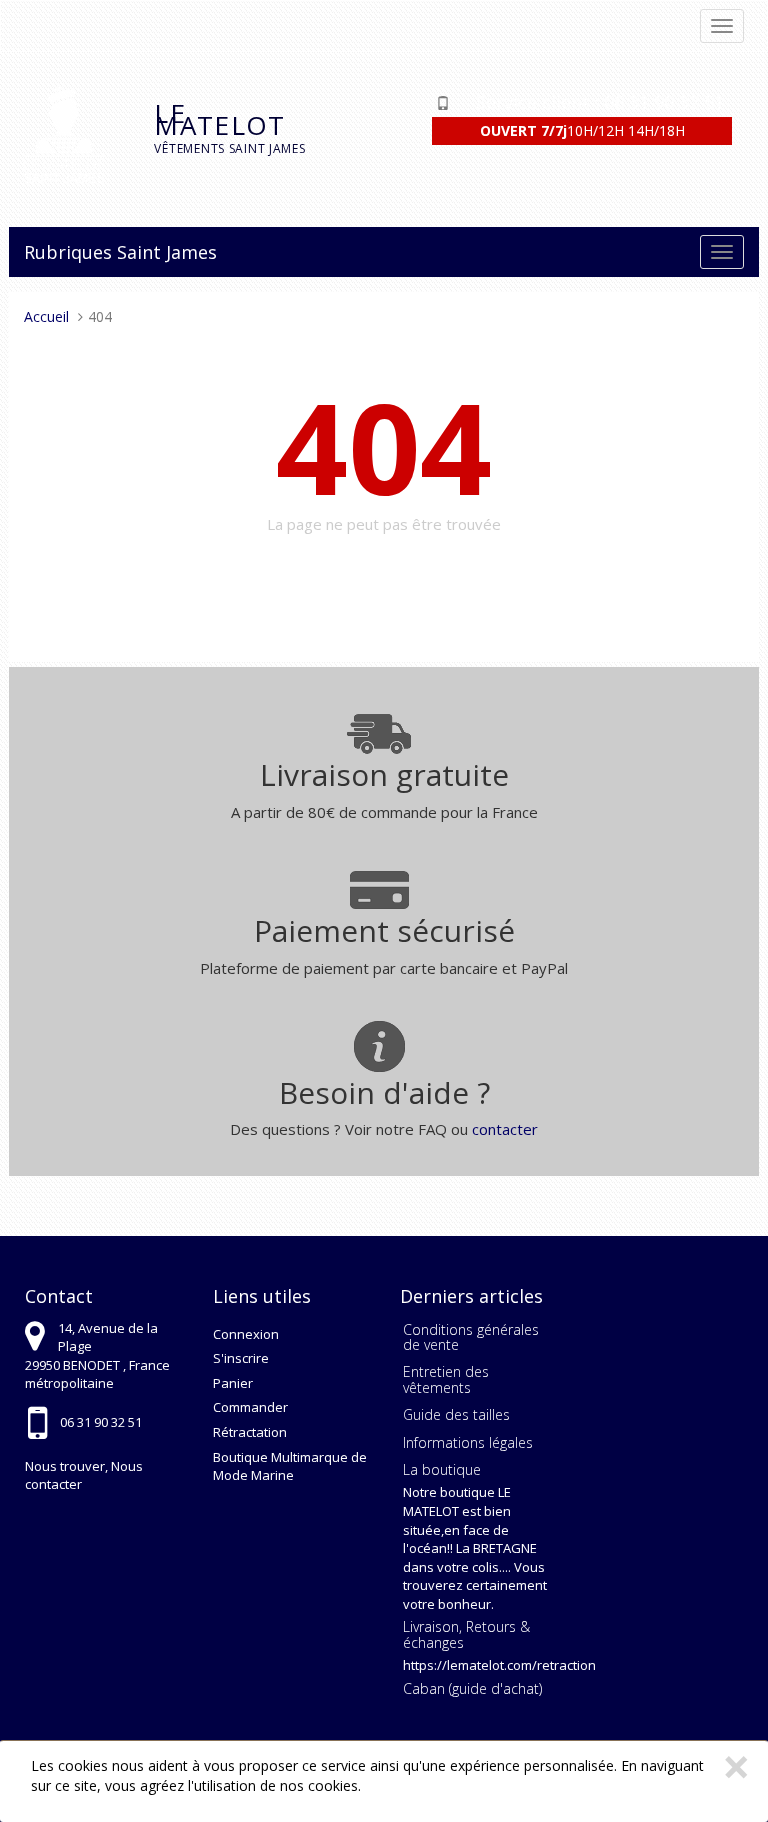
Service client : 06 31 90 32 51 (600, 102)
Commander (250, 1407)
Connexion (246, 1334)
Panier (233, 1383)
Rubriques (68, 252)
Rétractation (250, 1432)
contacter (505, 1129)
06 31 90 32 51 (101, 1422)
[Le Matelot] (74, 135)
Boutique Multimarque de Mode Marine (290, 1466)
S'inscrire (241, 1358)
